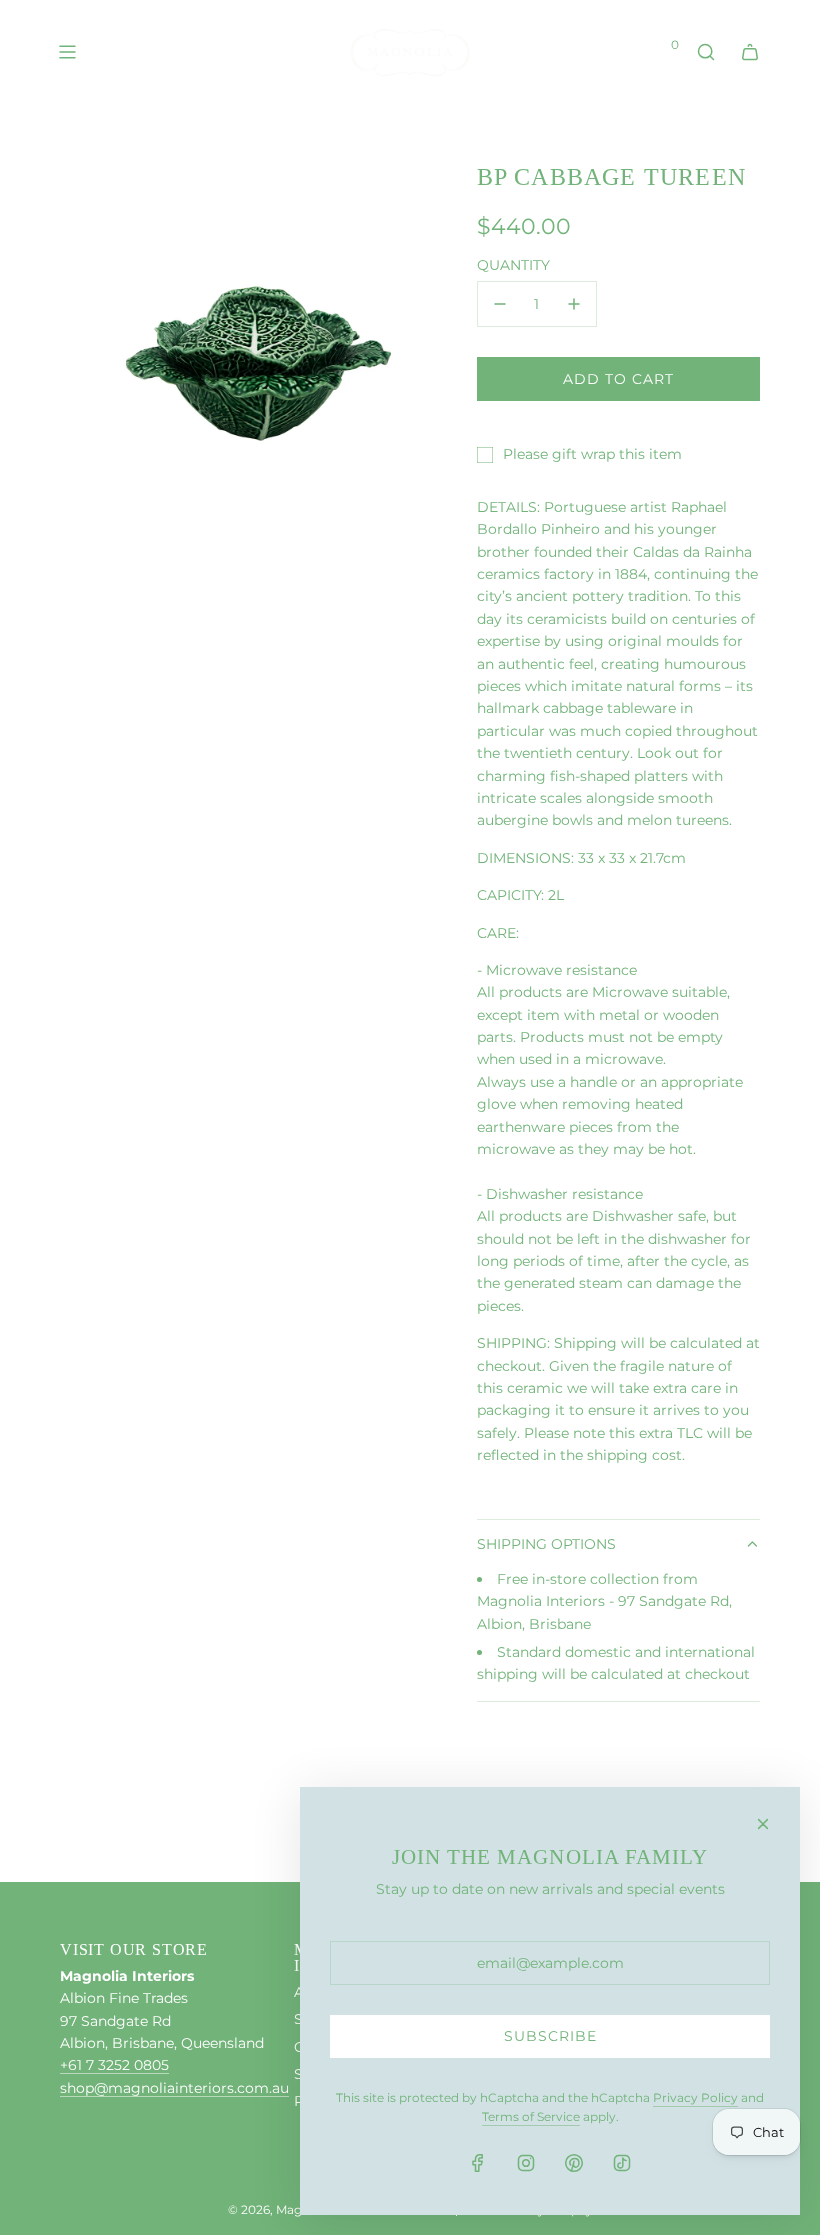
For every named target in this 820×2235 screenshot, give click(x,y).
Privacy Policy (695, 2097)
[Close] (763, 1824)
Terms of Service (531, 2116)
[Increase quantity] (574, 304)
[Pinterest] (574, 2163)
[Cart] (750, 52)
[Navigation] (67, 52)
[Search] (706, 52)
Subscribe (550, 2036)
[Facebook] (478, 2163)
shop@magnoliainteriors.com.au (174, 2088)
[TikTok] (622, 2163)
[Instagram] (526, 2163)
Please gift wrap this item (592, 454)
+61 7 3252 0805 (114, 2065)
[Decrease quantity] (500, 304)
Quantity (513, 265)
